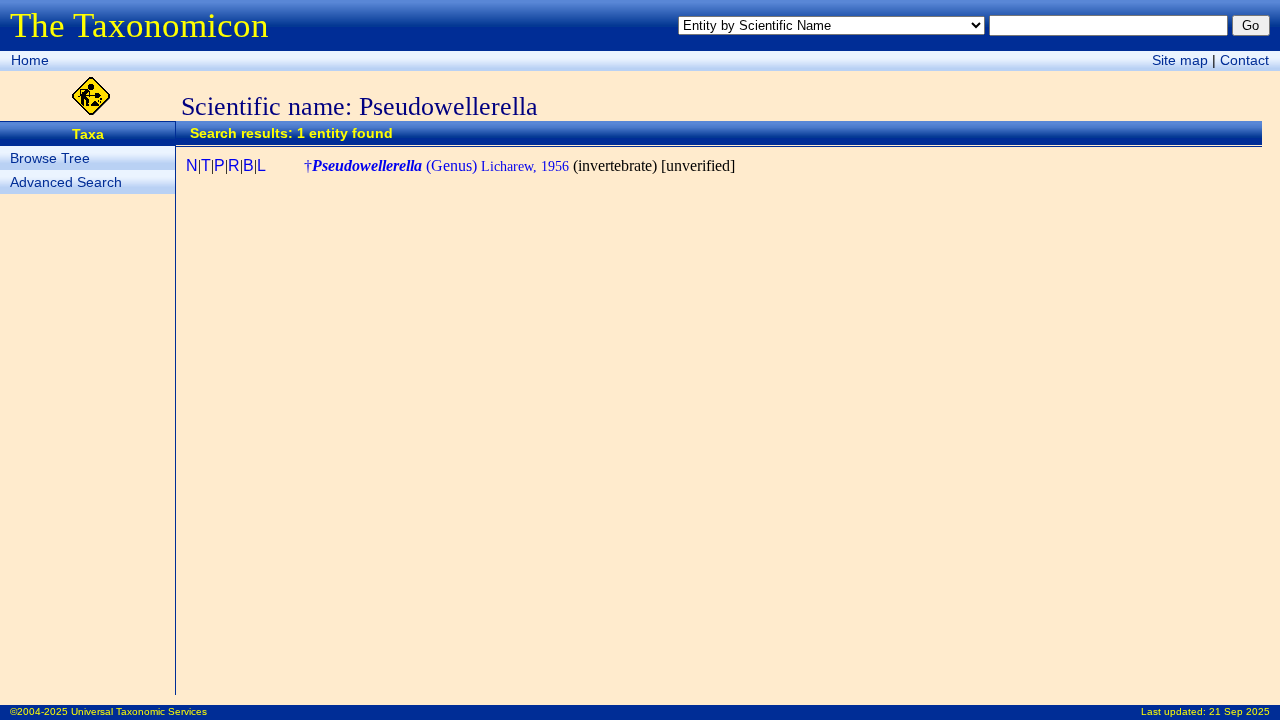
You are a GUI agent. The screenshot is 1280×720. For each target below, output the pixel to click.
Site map (1180, 60)
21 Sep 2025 (1239, 711)
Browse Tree (50, 158)
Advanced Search (66, 182)
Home (30, 60)
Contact (1244, 60)
